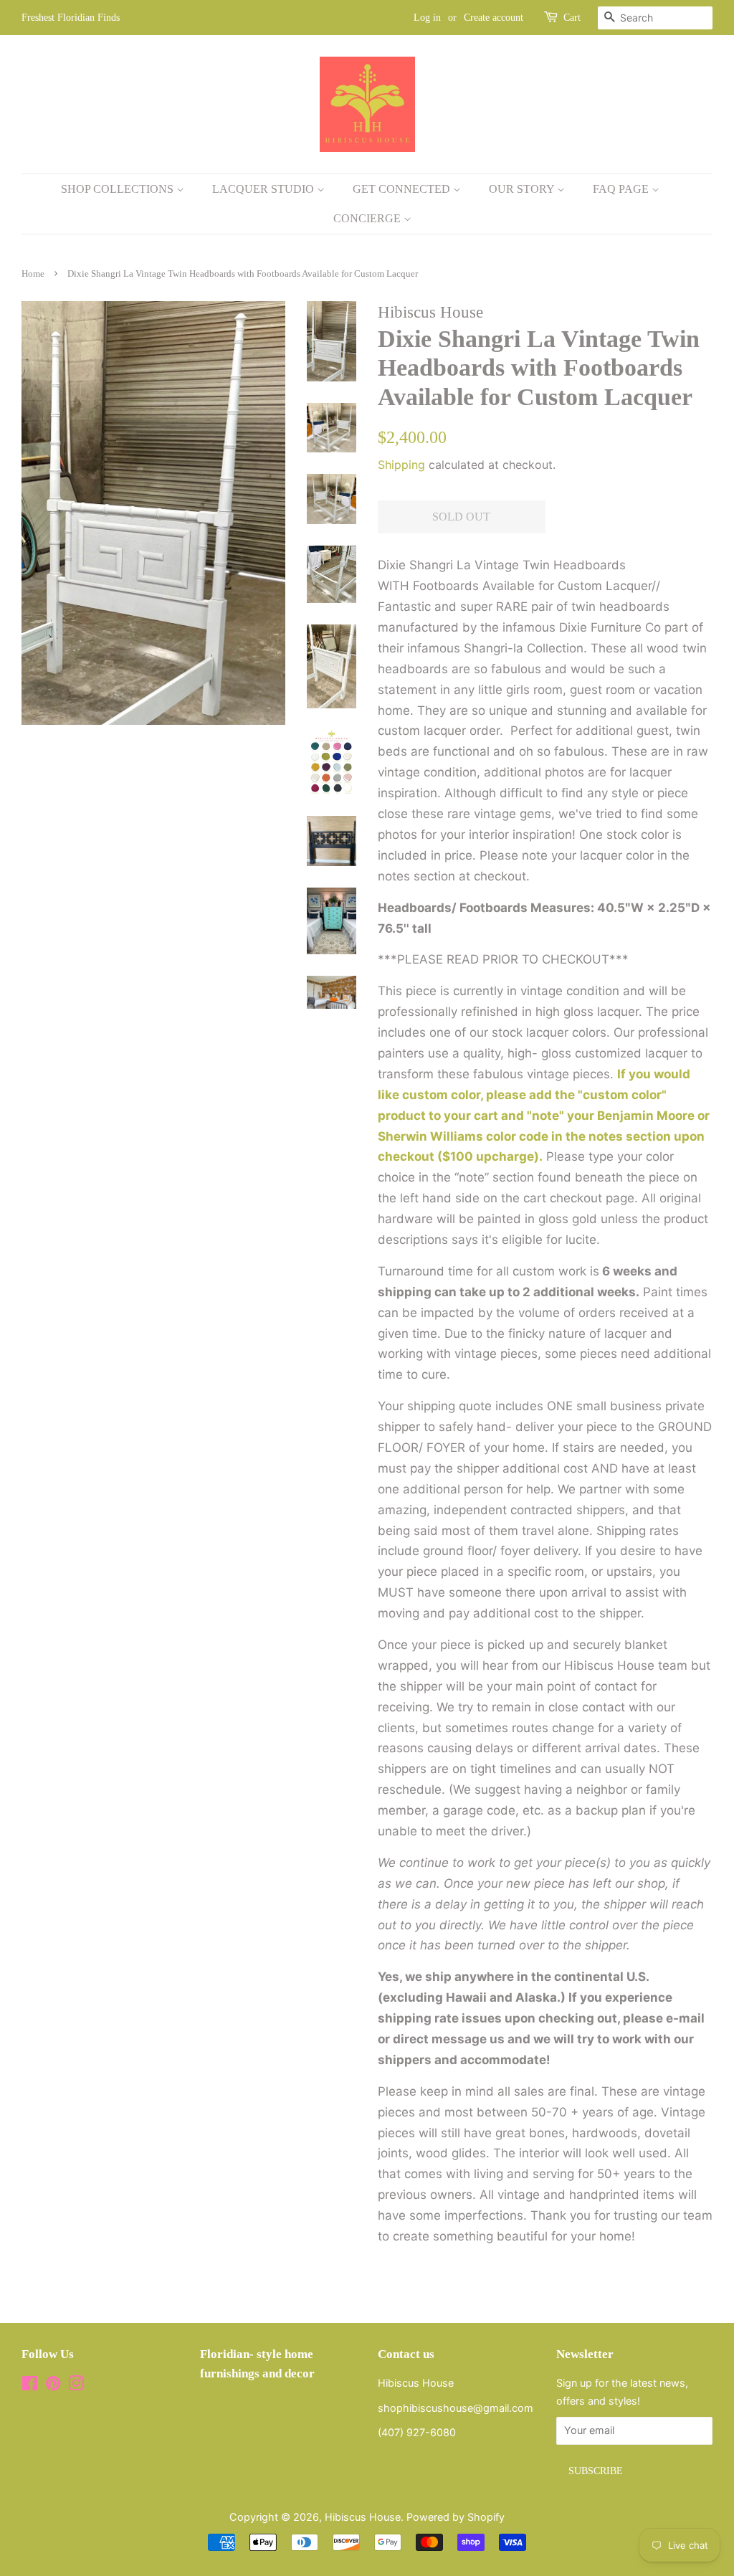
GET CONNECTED (403, 189)
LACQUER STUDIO (264, 189)
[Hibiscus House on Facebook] (30, 2386)
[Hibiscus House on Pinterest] (53, 2386)
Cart (572, 18)
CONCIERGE (368, 218)
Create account (494, 18)
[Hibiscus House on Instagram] (76, 2386)
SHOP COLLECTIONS (119, 189)
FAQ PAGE (622, 189)
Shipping (401, 465)
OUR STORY (523, 189)
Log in (427, 18)
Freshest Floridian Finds (71, 18)
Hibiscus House (363, 2517)
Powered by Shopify (456, 2517)
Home (33, 274)
